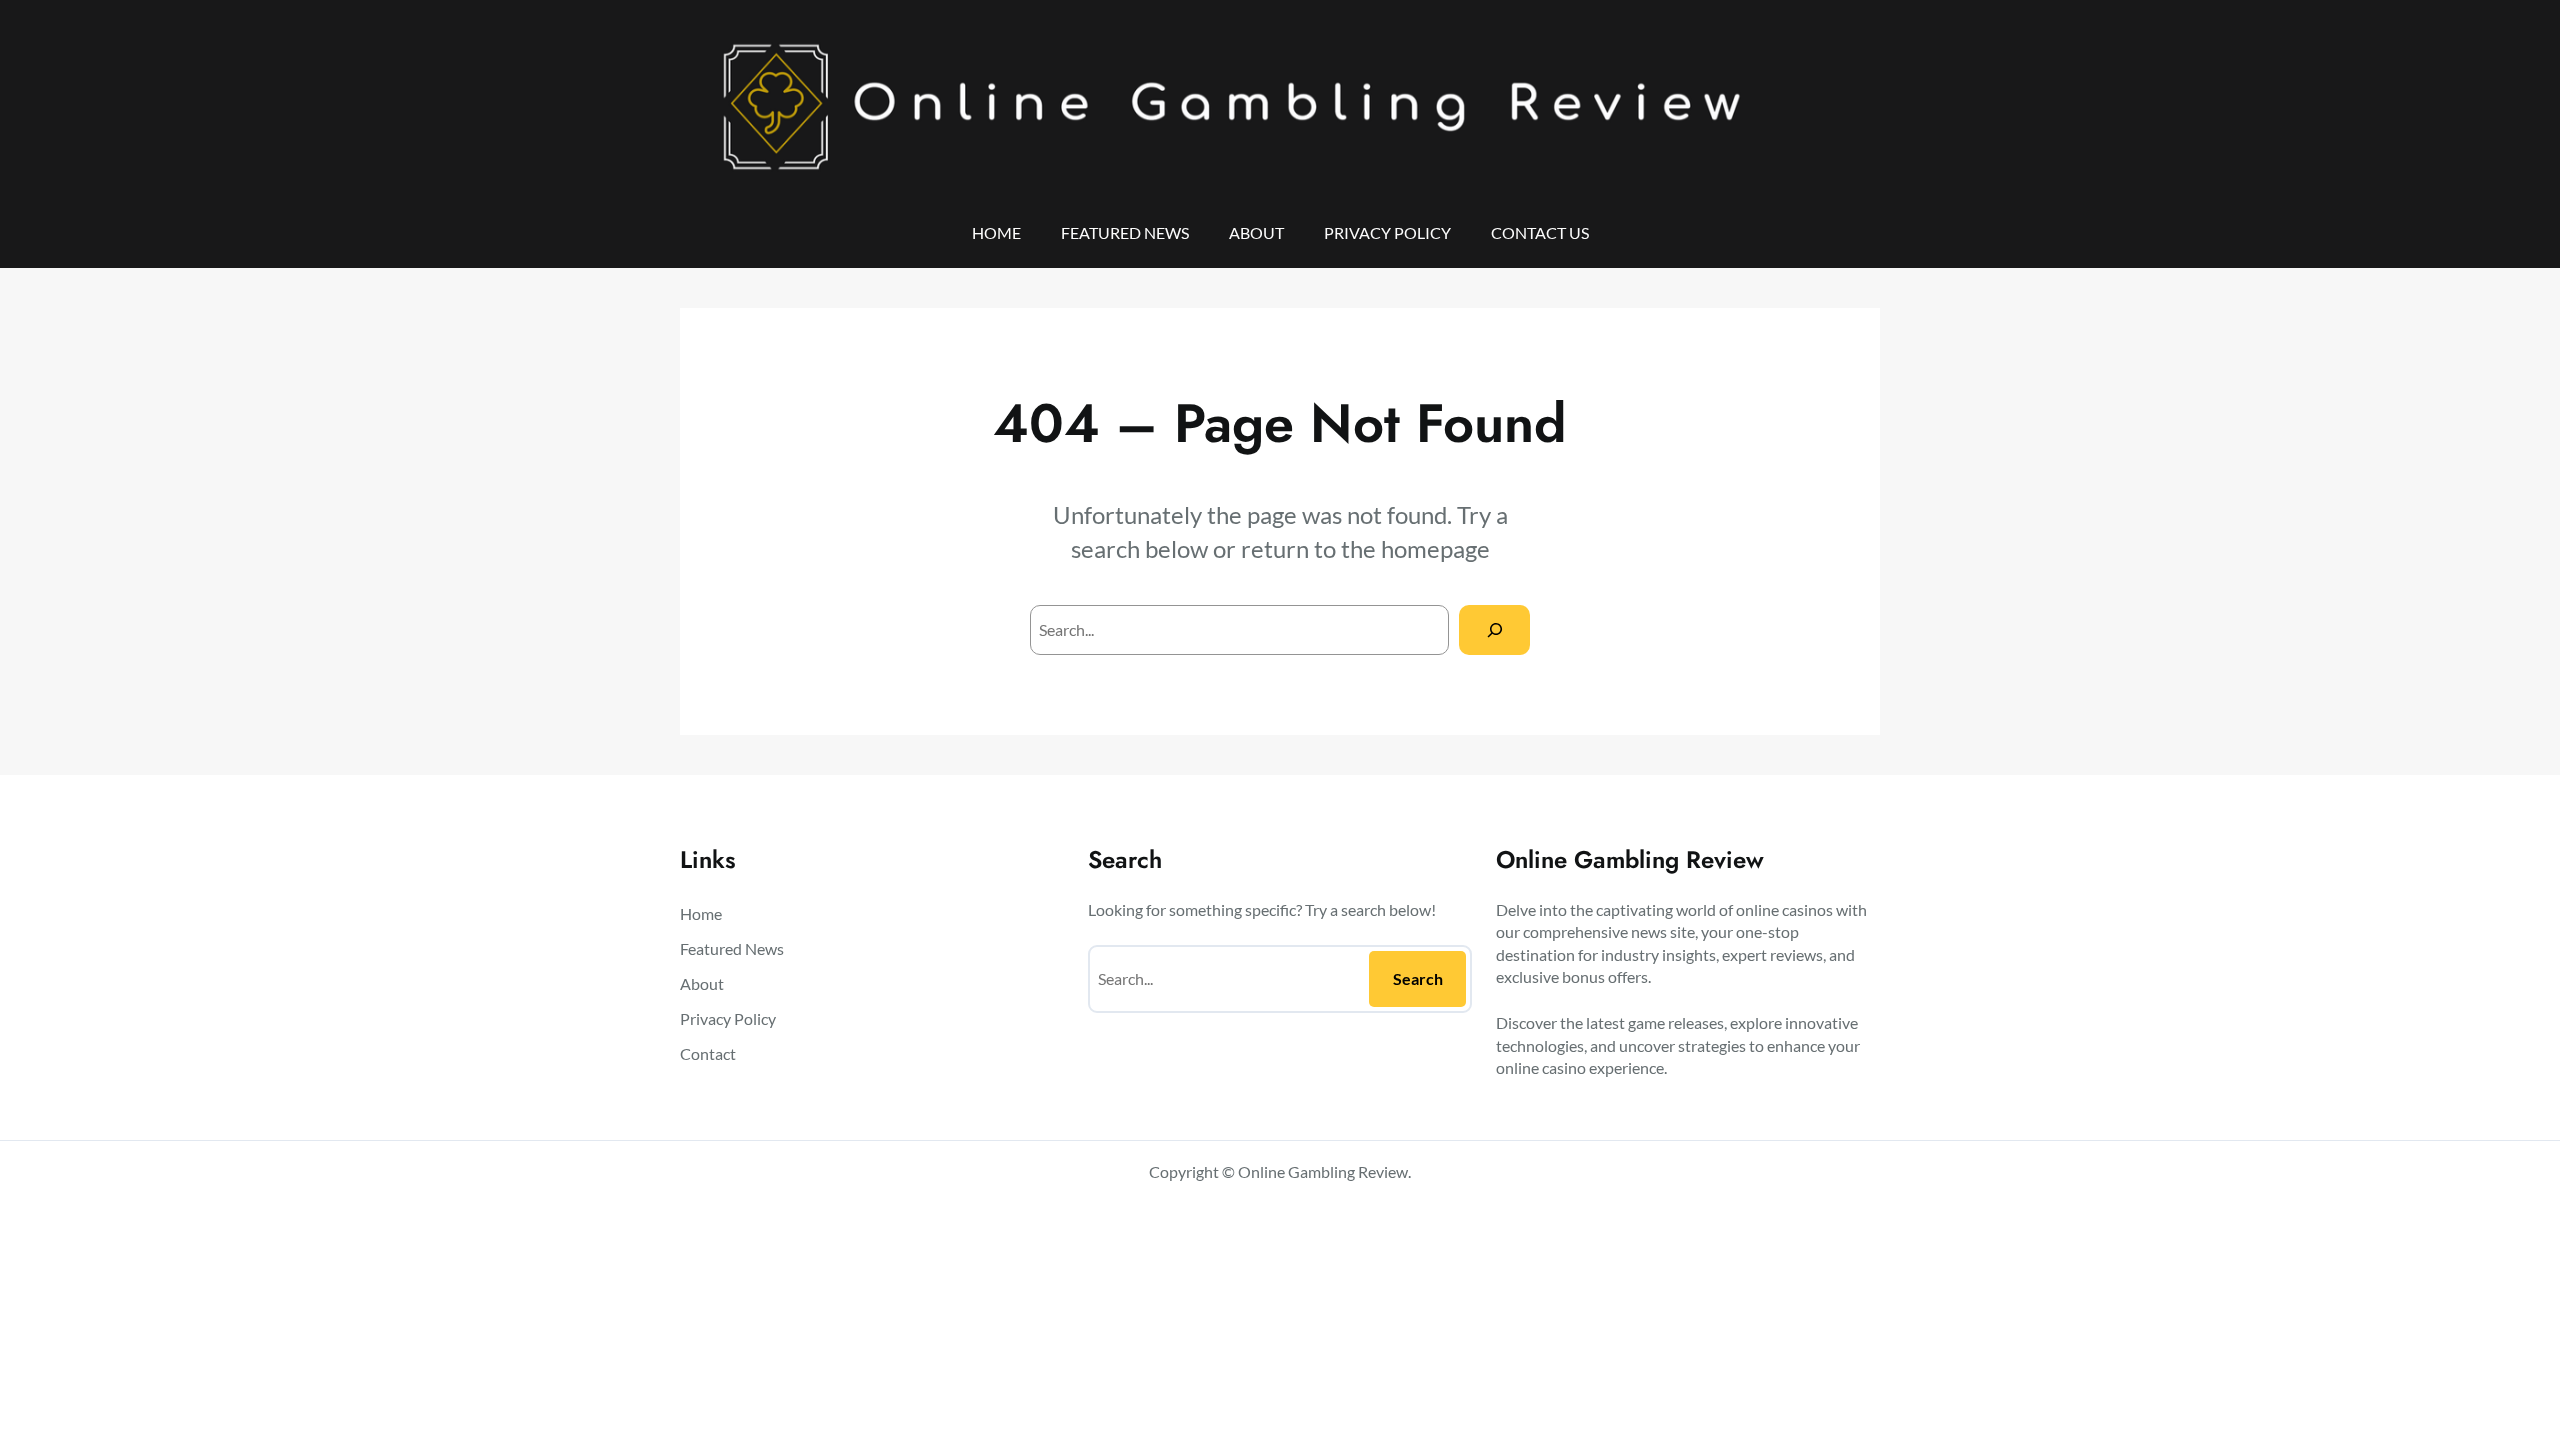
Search (1418, 978)
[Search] (1494, 629)
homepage (1435, 548)
